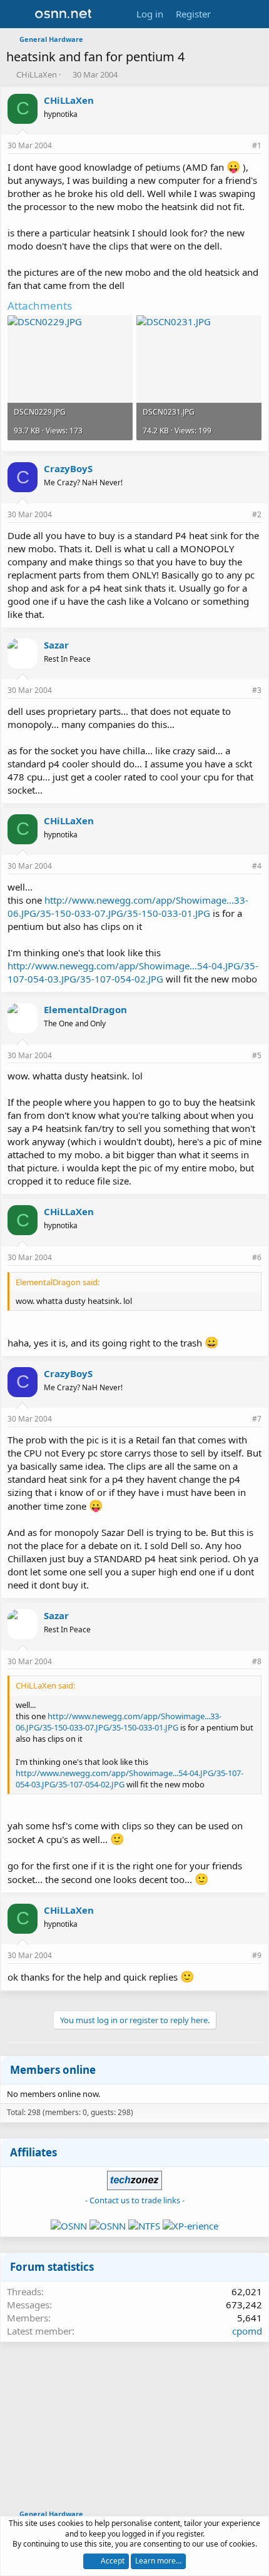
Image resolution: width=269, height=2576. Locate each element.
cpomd (247, 2331)
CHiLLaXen (37, 74)
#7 (257, 1419)
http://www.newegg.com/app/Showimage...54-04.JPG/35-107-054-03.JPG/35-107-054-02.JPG (133, 972)
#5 (257, 1055)
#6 (257, 1257)
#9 (257, 1955)
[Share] (240, 146)
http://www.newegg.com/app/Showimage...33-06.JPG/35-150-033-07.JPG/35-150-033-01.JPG (128, 907)
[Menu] (17, 14)
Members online (53, 2070)
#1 (257, 145)
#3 (257, 690)
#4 (257, 866)
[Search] (254, 14)
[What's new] (229, 14)
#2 (257, 514)
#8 (257, 1661)
